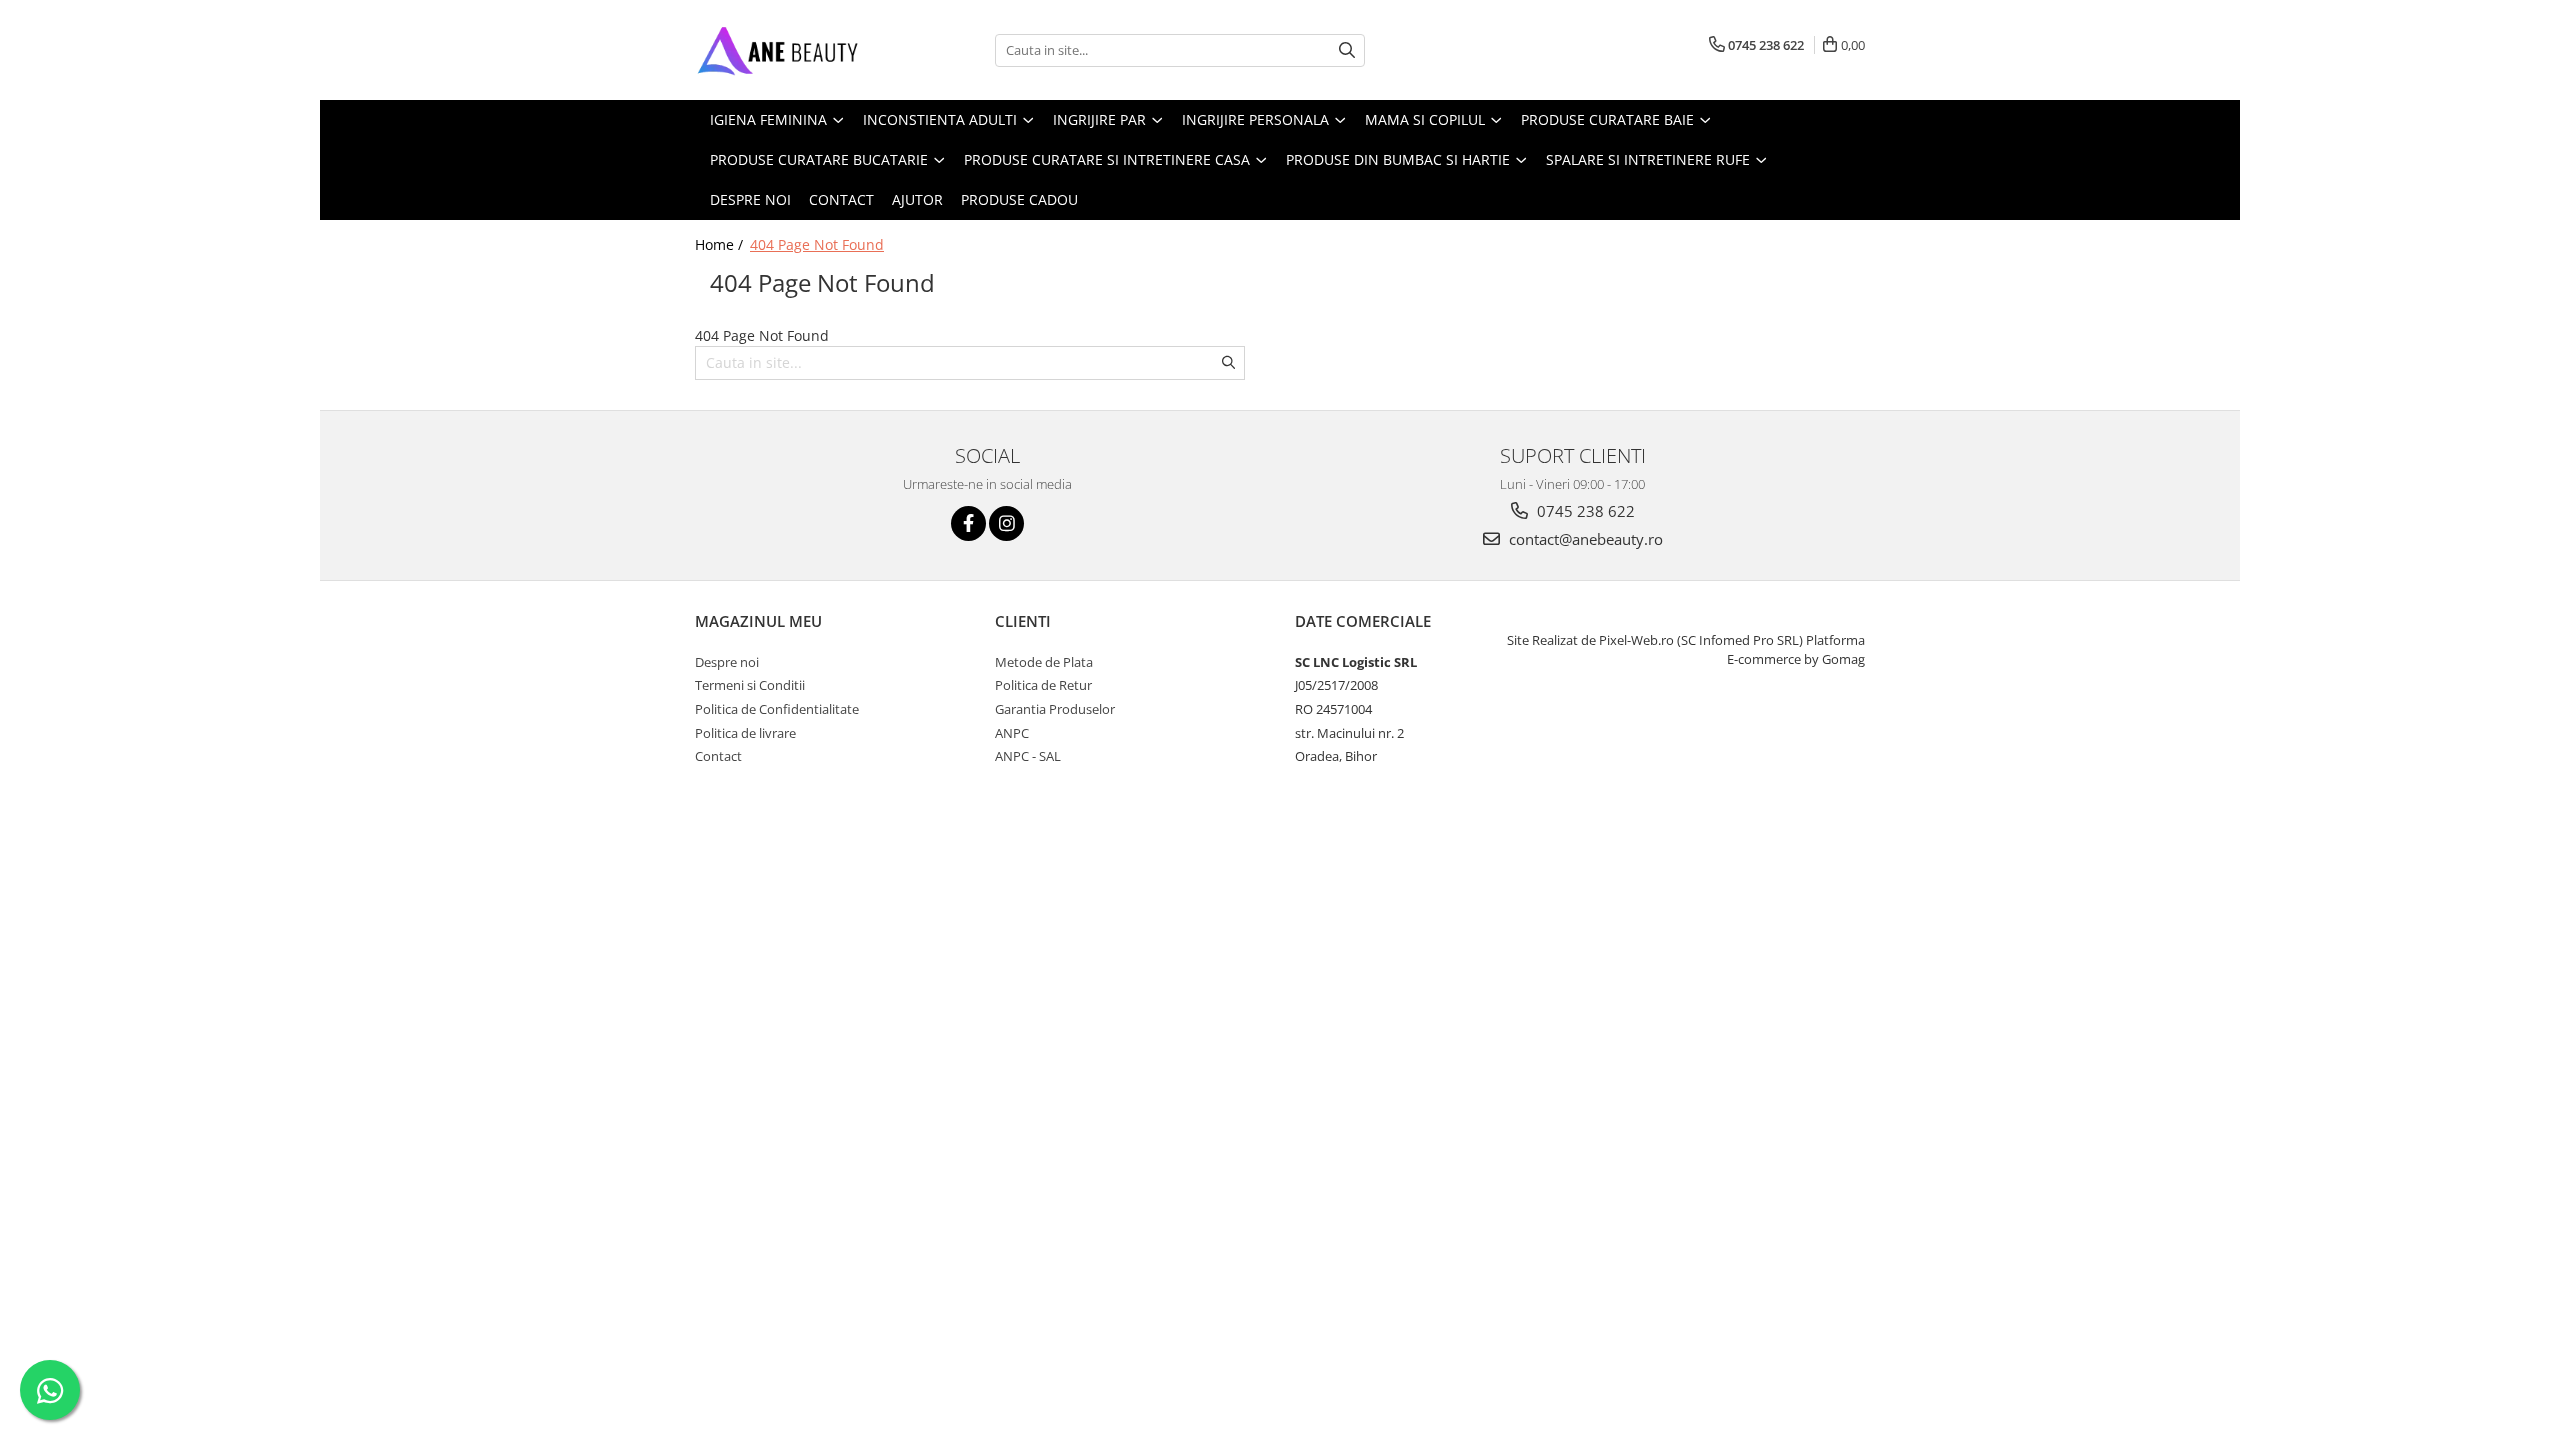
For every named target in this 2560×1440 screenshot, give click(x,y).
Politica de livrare (745, 733)
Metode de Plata (1044, 662)
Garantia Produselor (1055, 709)
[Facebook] (968, 523)
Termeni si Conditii (750, 685)
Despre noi (727, 662)
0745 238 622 (1584, 511)
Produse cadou (1019, 199)
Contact (841, 199)
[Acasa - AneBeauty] (795, 50)
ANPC (1012, 733)
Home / (721, 244)
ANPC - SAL (1028, 756)
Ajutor (917, 199)
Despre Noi (750, 199)
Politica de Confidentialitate (777, 709)
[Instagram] (1006, 523)
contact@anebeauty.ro (1584, 539)
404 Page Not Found (817, 244)
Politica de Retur (1043, 685)
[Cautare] (1347, 50)
